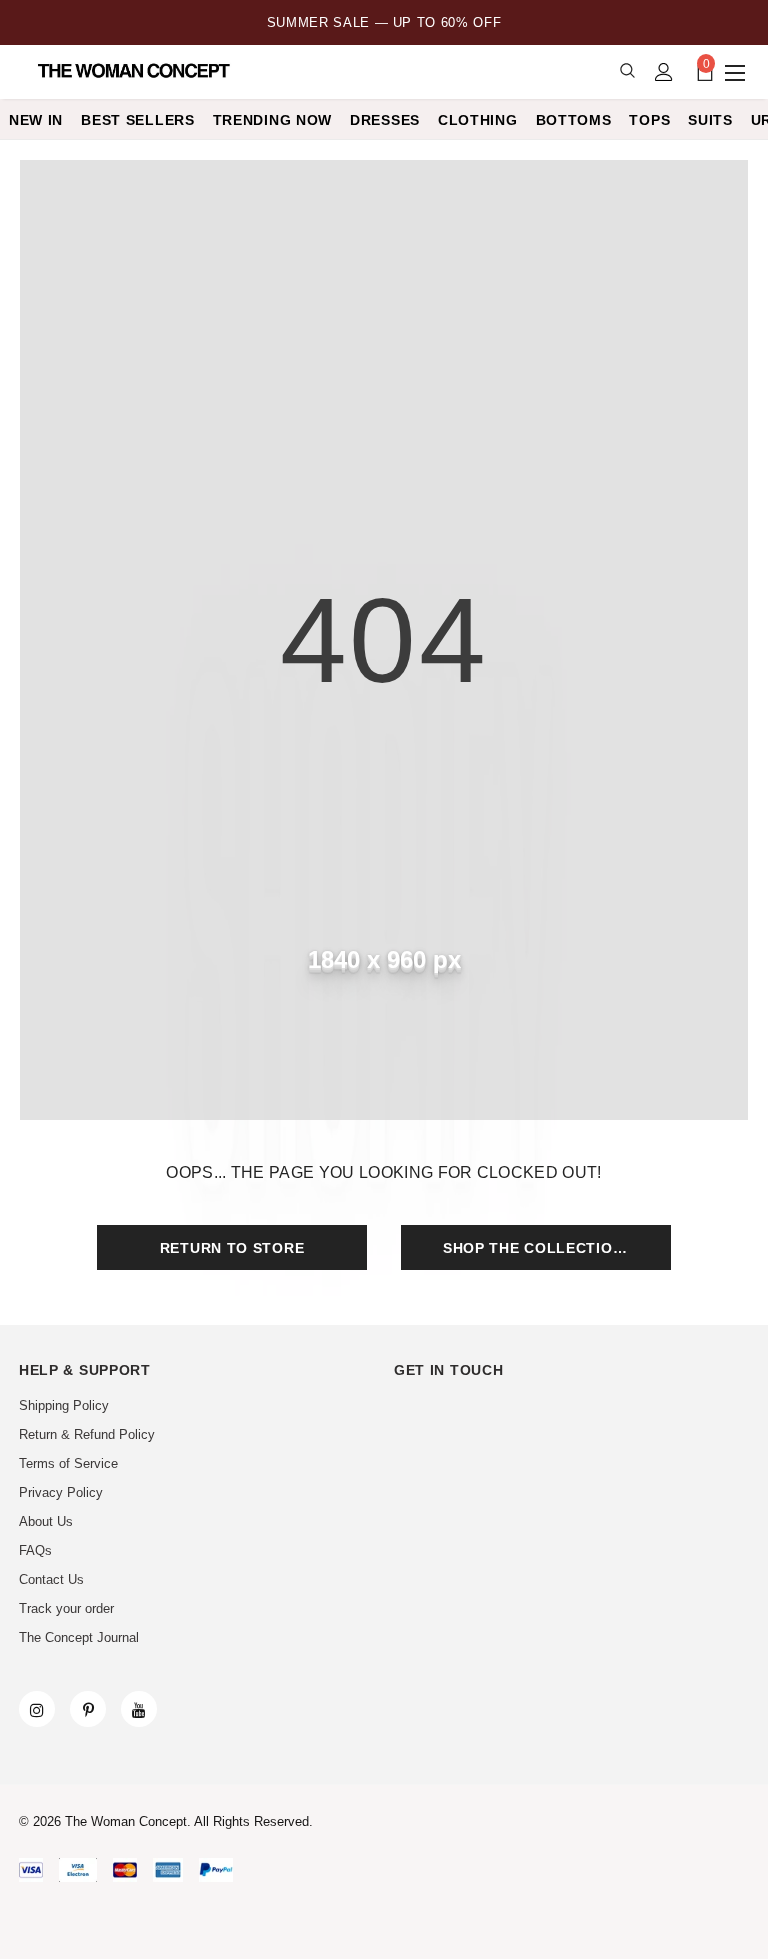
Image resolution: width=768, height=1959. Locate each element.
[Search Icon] (627, 71)
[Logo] (136, 71)
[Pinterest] (88, 1709)
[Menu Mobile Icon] (737, 72)
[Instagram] (37, 1709)
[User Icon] (664, 72)
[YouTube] (139, 1709)
